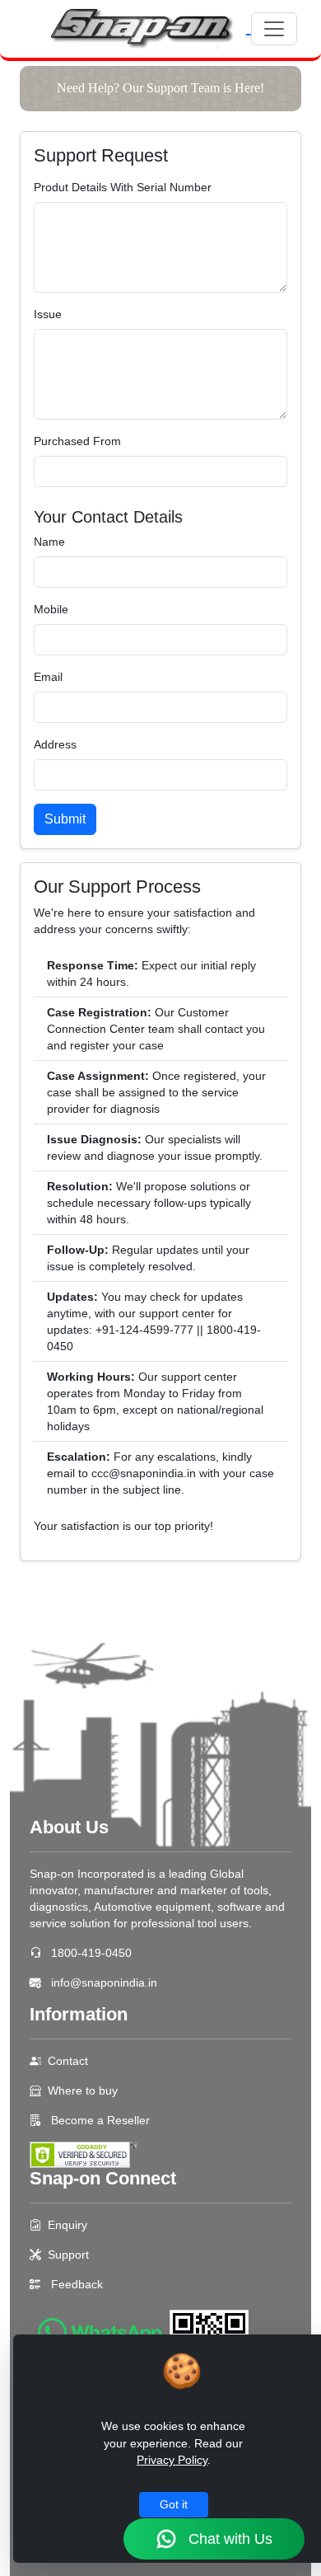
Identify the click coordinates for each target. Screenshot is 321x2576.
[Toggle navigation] (274, 29)
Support (68, 2255)
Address (55, 744)
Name (49, 542)
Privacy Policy (172, 2460)
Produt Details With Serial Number (123, 187)
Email (48, 677)
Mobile (51, 609)
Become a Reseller (99, 2120)
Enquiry (67, 2225)
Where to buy (83, 2090)
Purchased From (77, 441)
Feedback (77, 2284)
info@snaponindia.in (104, 1982)
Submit (65, 819)
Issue (48, 314)
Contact (68, 2061)
